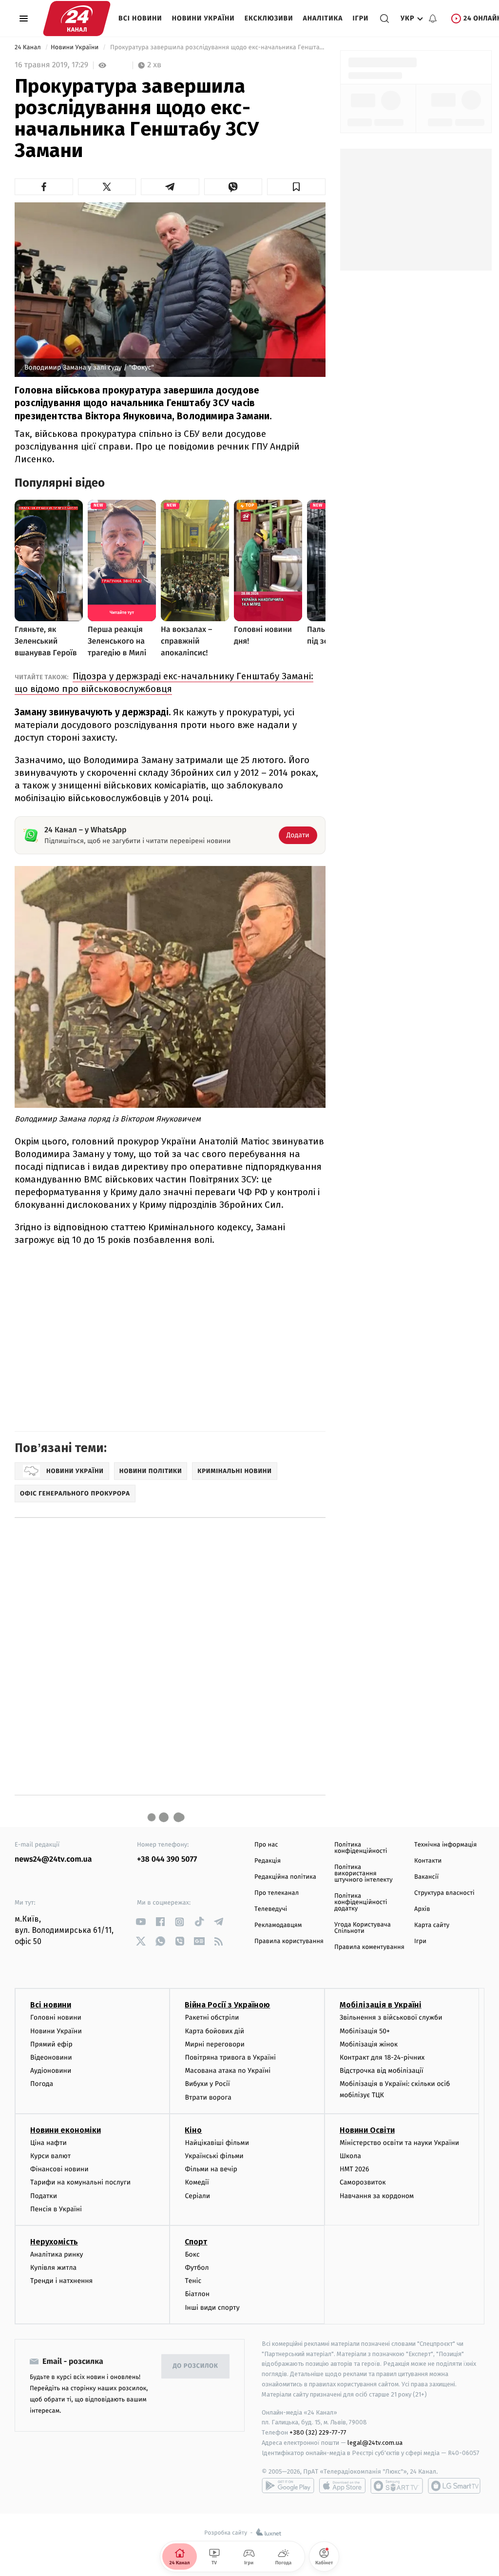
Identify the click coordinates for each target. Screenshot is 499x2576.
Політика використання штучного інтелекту (364, 1874)
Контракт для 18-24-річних (382, 2057)
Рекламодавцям (278, 1925)
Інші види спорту (212, 2308)
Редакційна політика (285, 1877)
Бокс (192, 2254)
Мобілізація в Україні (381, 2005)
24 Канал (29, 48)
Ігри (360, 18)
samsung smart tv (454, 2486)
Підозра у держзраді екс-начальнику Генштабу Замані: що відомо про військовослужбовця (164, 682)
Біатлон (197, 2294)
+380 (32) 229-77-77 (318, 2432)
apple (342, 2486)
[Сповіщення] (433, 19)
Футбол (197, 2268)
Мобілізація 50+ (365, 2031)
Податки (44, 2196)
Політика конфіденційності (361, 1848)
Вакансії (426, 1877)
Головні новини (56, 2017)
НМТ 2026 (355, 2169)
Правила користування (289, 1941)
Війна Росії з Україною (227, 2005)
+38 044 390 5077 (167, 1859)
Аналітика (323, 18)
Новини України (203, 18)
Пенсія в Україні (56, 2209)
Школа (350, 2156)
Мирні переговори (214, 2044)
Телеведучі (271, 1909)
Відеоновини (51, 2057)
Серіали (197, 2196)
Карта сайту (432, 1925)
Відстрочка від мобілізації (382, 2071)
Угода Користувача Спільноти (363, 1928)
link (141, 1922)
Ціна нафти (48, 2143)
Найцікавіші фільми (217, 2143)
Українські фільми (214, 2156)
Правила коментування (369, 1947)
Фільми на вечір (211, 2169)
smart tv (397, 2486)
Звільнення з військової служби (391, 2017)
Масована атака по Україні (228, 2071)
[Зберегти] (296, 187)
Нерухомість (54, 2242)
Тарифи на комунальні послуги (80, 2182)
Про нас (266, 1845)
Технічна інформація (445, 1845)
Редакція (268, 1861)
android (288, 2486)
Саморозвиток (363, 2182)
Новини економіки (66, 2130)
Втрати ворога (208, 2097)
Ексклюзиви (269, 18)
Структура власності (444, 1893)
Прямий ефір (51, 2044)
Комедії (197, 2182)
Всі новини (140, 18)
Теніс (193, 2281)
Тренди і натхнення (61, 2281)
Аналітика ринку (57, 2254)
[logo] (77, 19)
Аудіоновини (51, 2071)
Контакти (428, 1861)
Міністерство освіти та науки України (399, 2143)
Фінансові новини (59, 2169)
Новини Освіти (367, 2130)
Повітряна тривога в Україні (230, 2057)
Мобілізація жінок (369, 2044)
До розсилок (196, 2366)
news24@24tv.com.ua (53, 1859)
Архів (422, 1909)
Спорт (196, 2242)
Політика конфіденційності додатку (361, 1902)
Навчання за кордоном (377, 2196)
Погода (42, 2084)
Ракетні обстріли (212, 2017)
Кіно (193, 2130)
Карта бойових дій (214, 2031)
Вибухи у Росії (207, 2084)
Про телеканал (277, 1893)
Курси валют (50, 2156)
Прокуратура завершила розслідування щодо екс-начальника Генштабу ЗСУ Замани (217, 48)
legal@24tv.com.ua (375, 2443)
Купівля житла (53, 2268)
